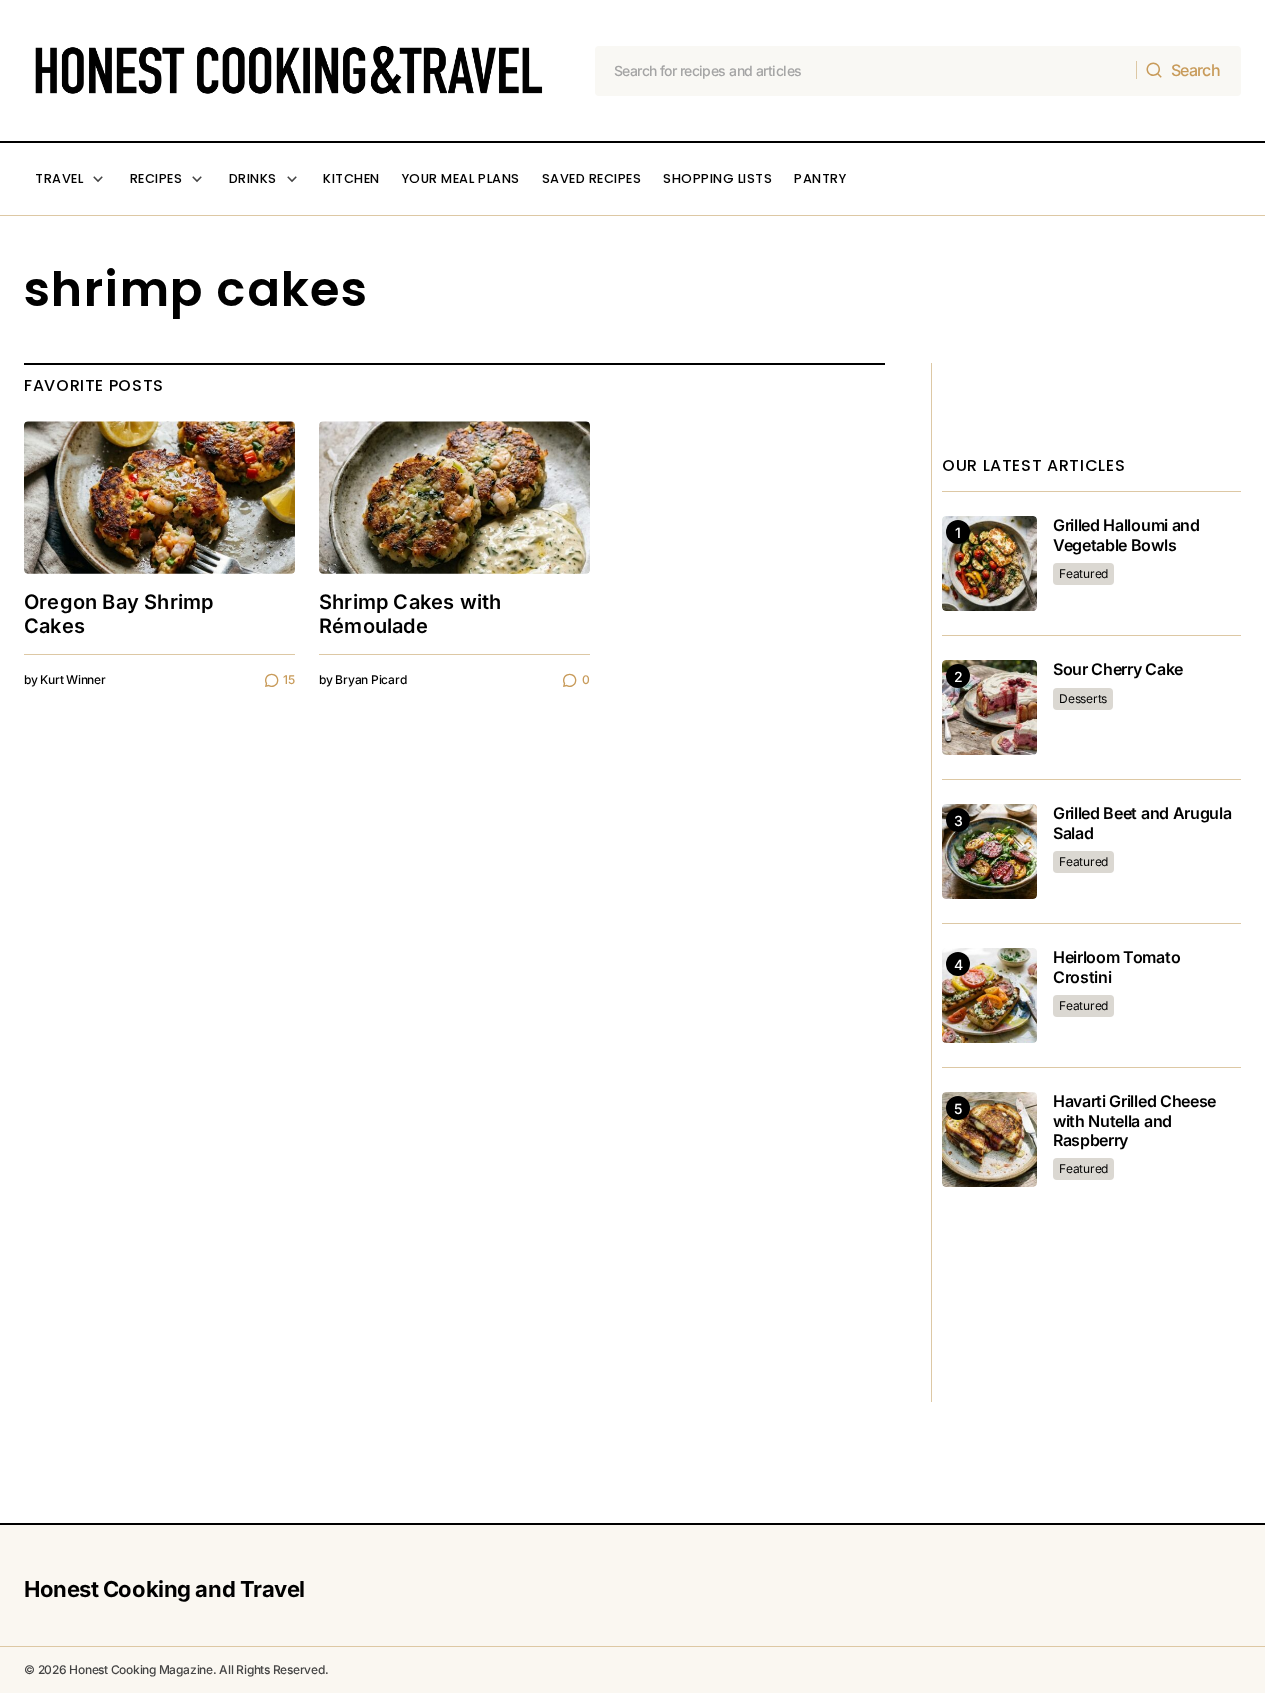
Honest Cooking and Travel (164, 1589)
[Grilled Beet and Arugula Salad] (989, 851)
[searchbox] (866, 71)
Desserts (1083, 698)
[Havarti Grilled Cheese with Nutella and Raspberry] (989, 1139)
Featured (1083, 573)
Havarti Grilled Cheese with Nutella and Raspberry (1134, 1120)
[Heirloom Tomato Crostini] (989, 995)
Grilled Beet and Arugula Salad (1142, 823)
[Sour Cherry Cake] (989, 707)
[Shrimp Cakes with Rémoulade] (454, 497)
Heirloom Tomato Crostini (1116, 967)
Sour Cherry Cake (1118, 669)
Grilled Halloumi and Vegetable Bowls (1126, 535)
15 (289, 679)
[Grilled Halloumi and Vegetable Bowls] (989, 563)
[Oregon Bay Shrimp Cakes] (159, 497)
